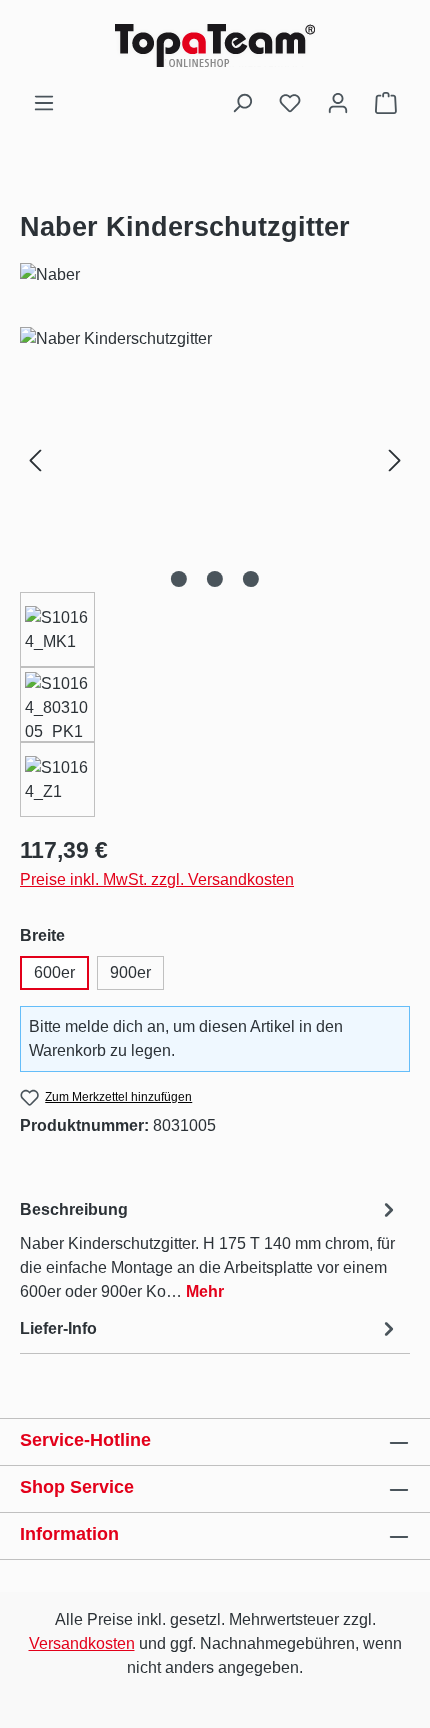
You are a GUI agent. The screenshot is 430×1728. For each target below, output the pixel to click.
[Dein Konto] (338, 103)
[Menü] (44, 103)
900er (130, 972)
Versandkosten (82, 1643)
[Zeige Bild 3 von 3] (251, 579)
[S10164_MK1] (215, 439)
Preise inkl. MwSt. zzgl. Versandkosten (157, 879)
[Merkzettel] (290, 103)
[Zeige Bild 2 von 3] (215, 579)
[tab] (210, 1249)
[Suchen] (242, 103)
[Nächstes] (395, 459)
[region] (215, 572)
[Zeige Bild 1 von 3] (179, 579)
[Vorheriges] (35, 459)
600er (54, 972)
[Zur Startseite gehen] (215, 45)
